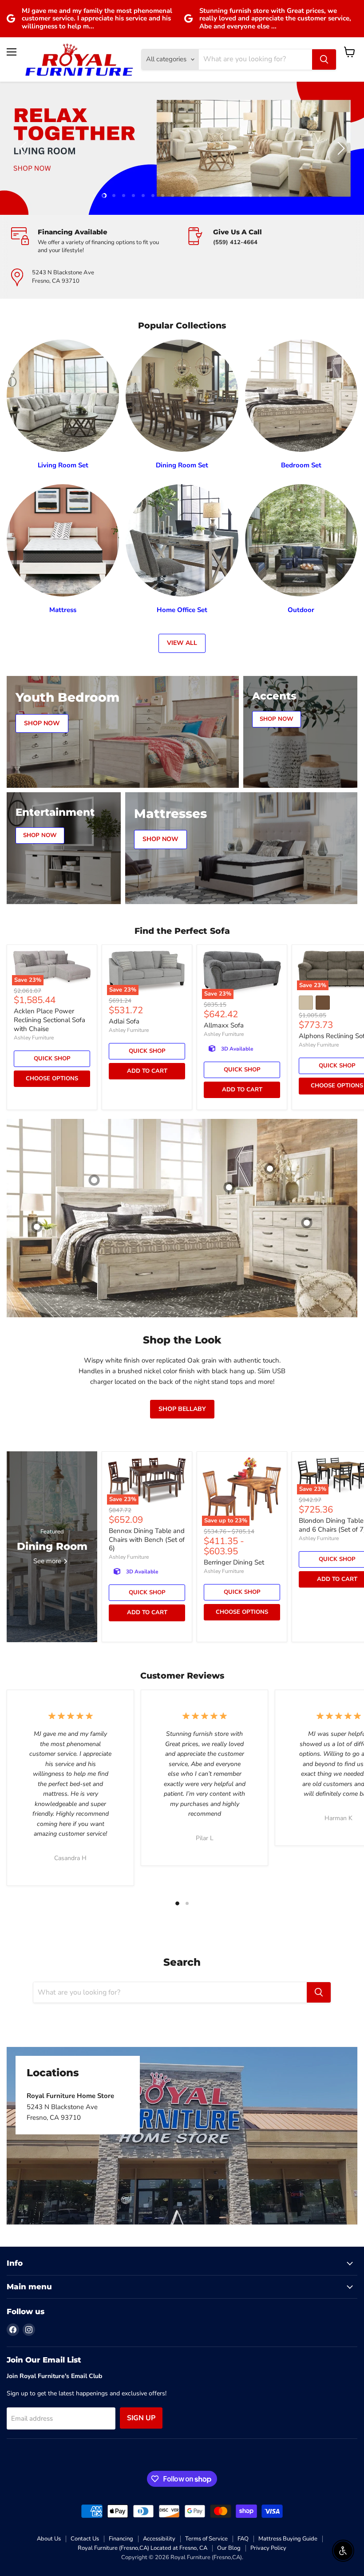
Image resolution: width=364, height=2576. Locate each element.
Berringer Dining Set (234, 1562)
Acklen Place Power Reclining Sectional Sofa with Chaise (49, 1020)
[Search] (324, 59)
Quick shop (52, 1059)
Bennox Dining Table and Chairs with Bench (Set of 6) (147, 1539)
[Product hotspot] (94, 1180)
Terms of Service (206, 2539)
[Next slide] (340, 148)
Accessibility (159, 2539)
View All (182, 643)
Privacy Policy (268, 2548)
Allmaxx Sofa (224, 1025)
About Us (49, 2539)
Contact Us (85, 2539)
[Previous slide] (24, 148)
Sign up (141, 2418)
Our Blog (229, 2548)
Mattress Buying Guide (288, 2539)
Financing (121, 2539)
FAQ (243, 2539)
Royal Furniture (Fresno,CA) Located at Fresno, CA (142, 2548)
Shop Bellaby (182, 1409)
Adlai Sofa (124, 1021)
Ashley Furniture (34, 1038)
